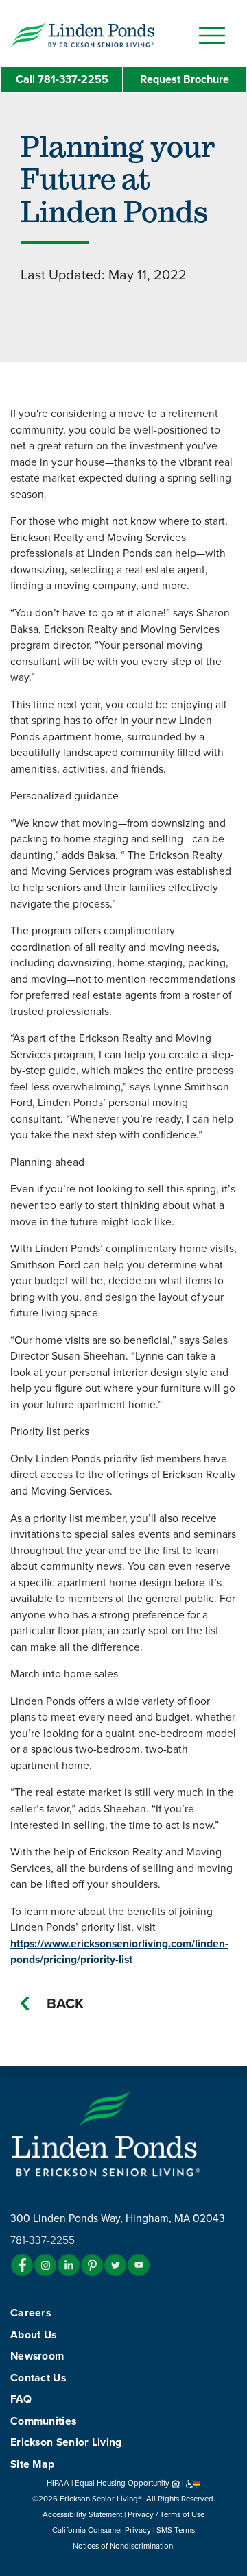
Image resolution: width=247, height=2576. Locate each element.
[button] (110, 34)
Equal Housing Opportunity (123, 2483)
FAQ (21, 2399)
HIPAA (58, 2483)
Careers (31, 2313)
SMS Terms (176, 2530)
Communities (43, 2421)
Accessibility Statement (82, 2514)
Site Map (32, 2464)
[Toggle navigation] (212, 36)
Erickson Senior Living (66, 2442)
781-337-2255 (62, 79)
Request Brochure (185, 79)
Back (65, 2004)
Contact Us (38, 2378)
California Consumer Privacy (102, 2530)
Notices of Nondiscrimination (124, 2546)
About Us (33, 2335)
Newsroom (37, 2356)
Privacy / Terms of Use (166, 2514)
